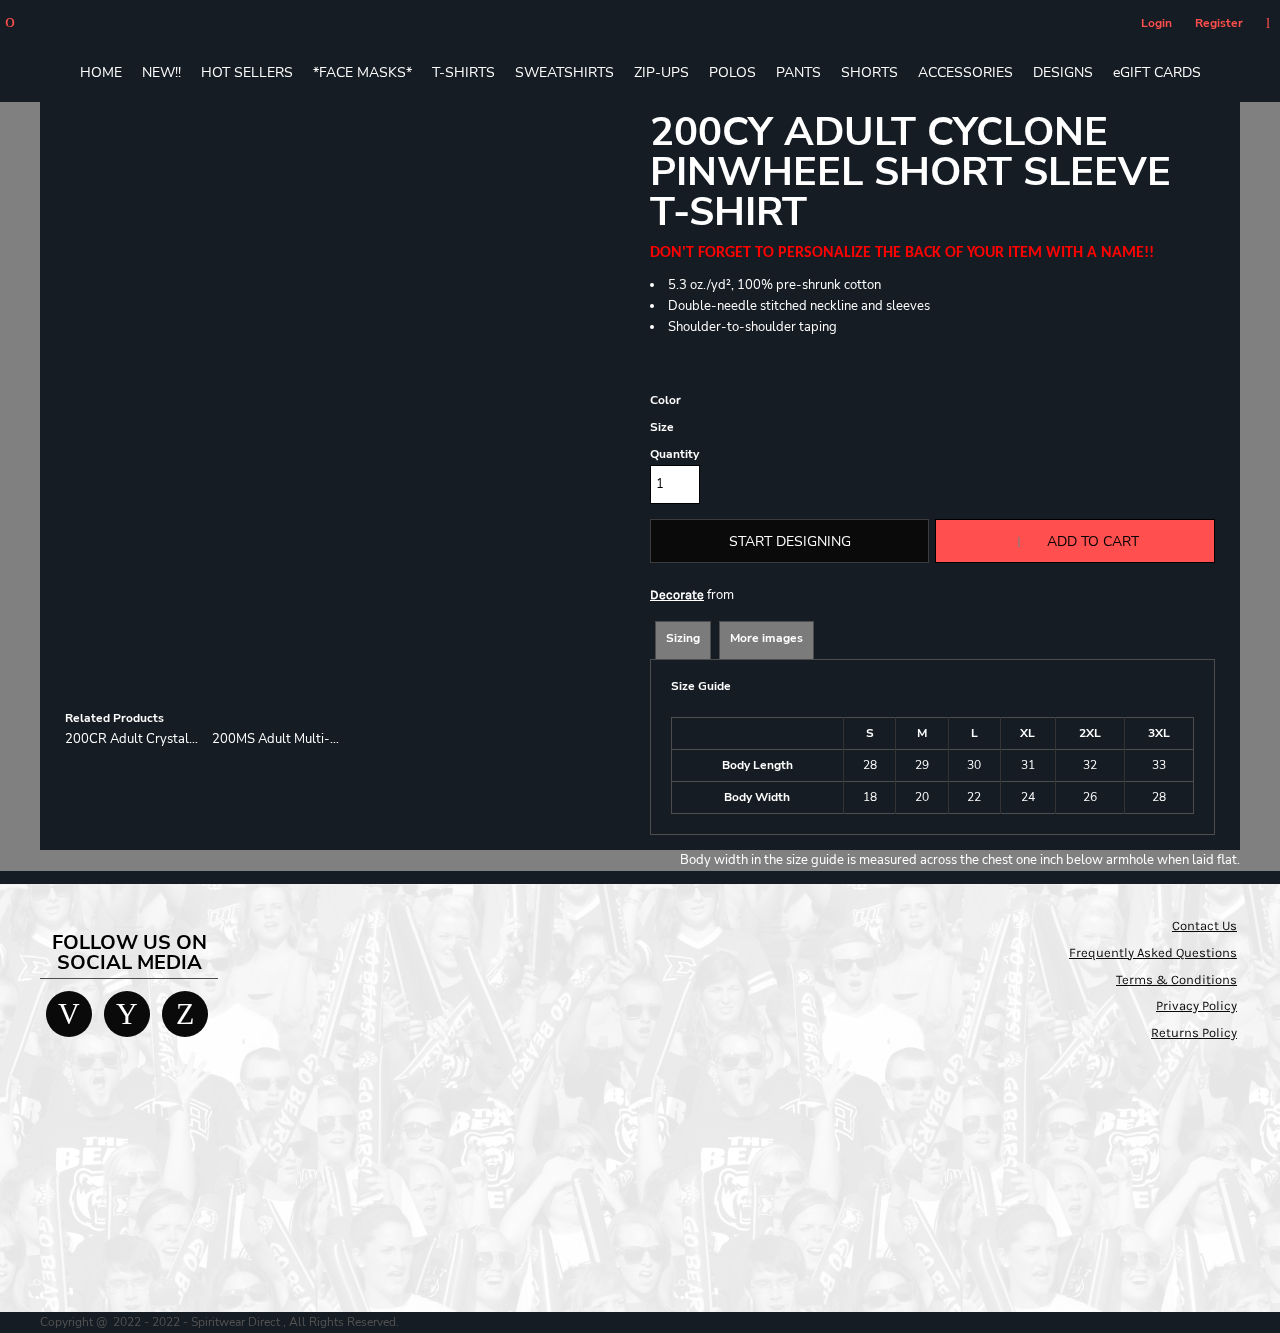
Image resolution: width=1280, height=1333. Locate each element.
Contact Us (1204, 925)
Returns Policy (1194, 1032)
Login (1156, 23)
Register (1219, 23)
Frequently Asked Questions (1153, 952)
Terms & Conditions (1176, 979)
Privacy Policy (1196, 1005)
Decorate (677, 594)
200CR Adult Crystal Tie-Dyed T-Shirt (178, 739)
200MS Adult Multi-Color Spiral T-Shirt (328, 739)
